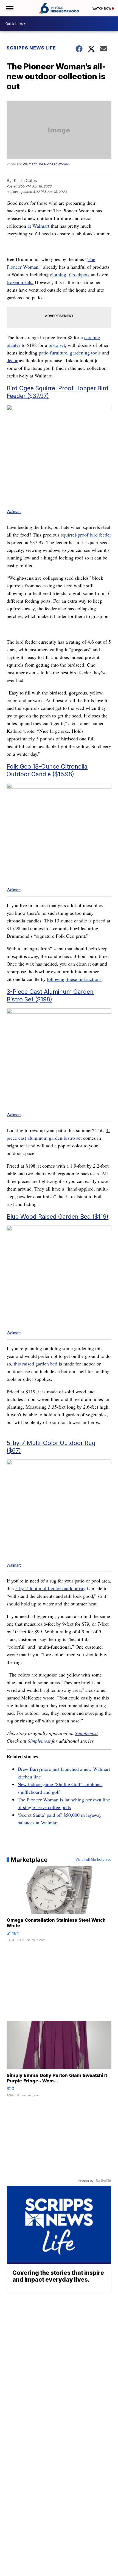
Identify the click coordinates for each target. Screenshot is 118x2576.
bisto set (57, 345)
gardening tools (85, 353)
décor (12, 360)
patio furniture (53, 353)
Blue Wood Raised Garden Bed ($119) (57, 1217)
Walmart (14, 512)
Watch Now (102, 8)
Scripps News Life (31, 48)
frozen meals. (20, 282)
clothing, (59, 274)
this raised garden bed (36, 1364)
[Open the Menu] (9, 8)
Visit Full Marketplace (93, 1860)
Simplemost (86, 1733)
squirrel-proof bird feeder (86, 535)
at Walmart (38, 226)
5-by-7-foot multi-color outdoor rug (50, 1588)
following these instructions (74, 979)
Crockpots (79, 274)
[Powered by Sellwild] (103, 2181)
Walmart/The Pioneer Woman (46, 164)
